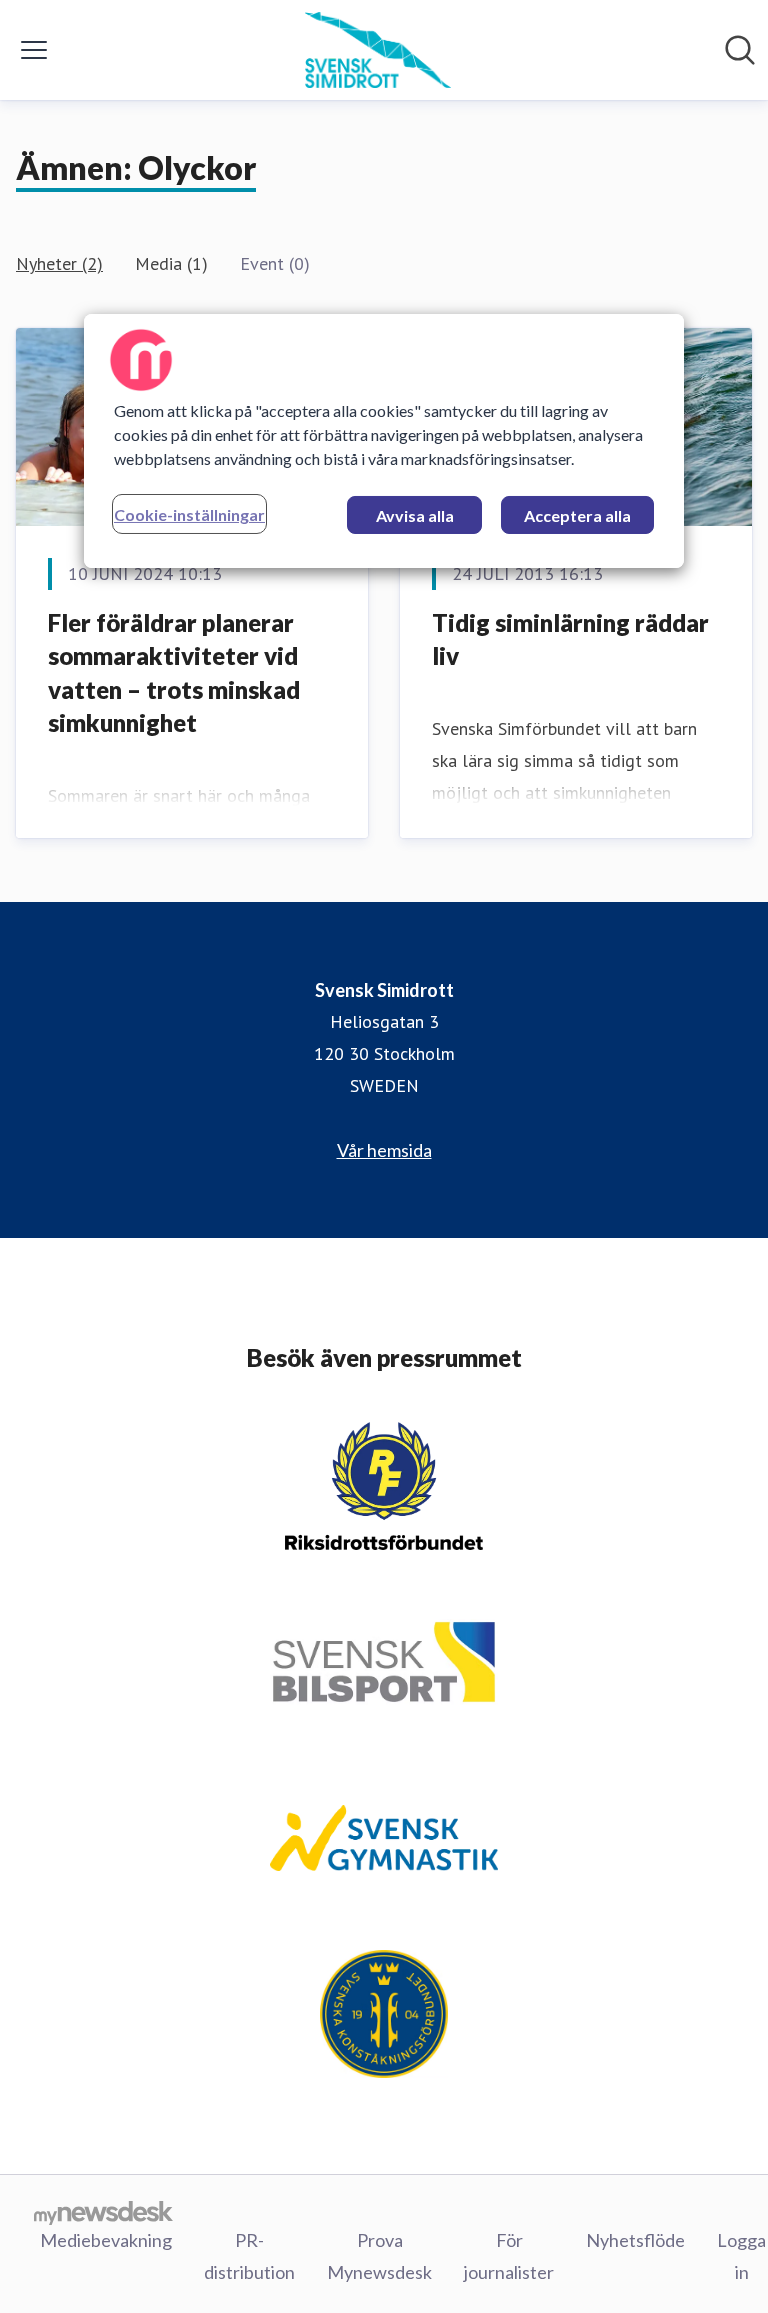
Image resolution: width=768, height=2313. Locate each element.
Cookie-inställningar (189, 514)
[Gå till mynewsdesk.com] (103, 2212)
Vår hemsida (384, 1150)
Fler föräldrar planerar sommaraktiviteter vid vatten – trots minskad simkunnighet (174, 673)
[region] (384, 441)
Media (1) (171, 263)
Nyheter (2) (59, 263)
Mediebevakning (106, 2240)
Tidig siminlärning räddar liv (570, 639)
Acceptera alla (577, 515)
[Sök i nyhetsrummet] (740, 50)
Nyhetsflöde (635, 2240)
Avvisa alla (415, 515)
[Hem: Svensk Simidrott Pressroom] (377, 50)
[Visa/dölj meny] (34, 50)
